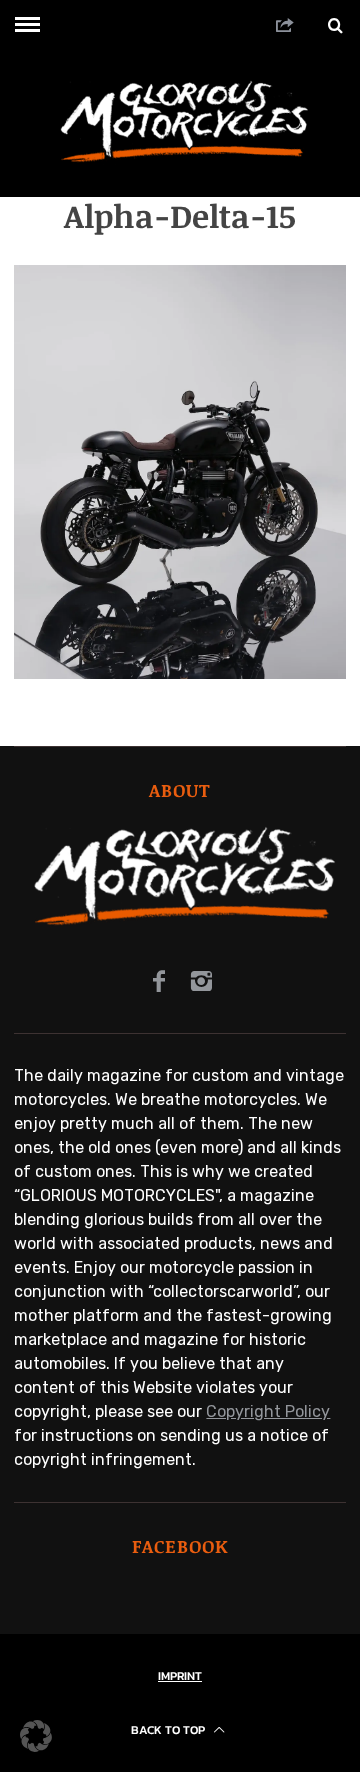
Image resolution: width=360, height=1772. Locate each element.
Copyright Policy (268, 1411)
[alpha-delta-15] (179, 673)
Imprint (180, 1676)
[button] (36, 1736)
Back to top (169, 1730)
